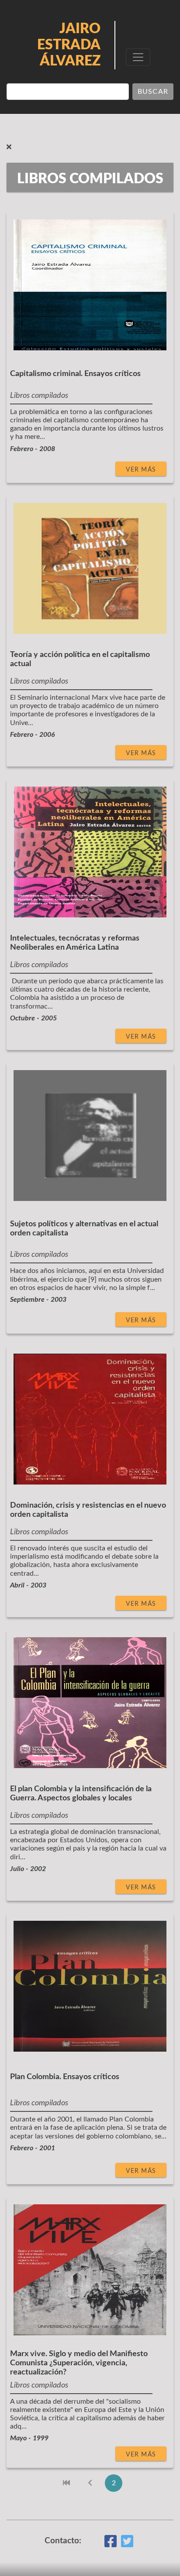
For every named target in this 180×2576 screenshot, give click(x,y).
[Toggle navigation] (138, 57)
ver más (141, 470)
